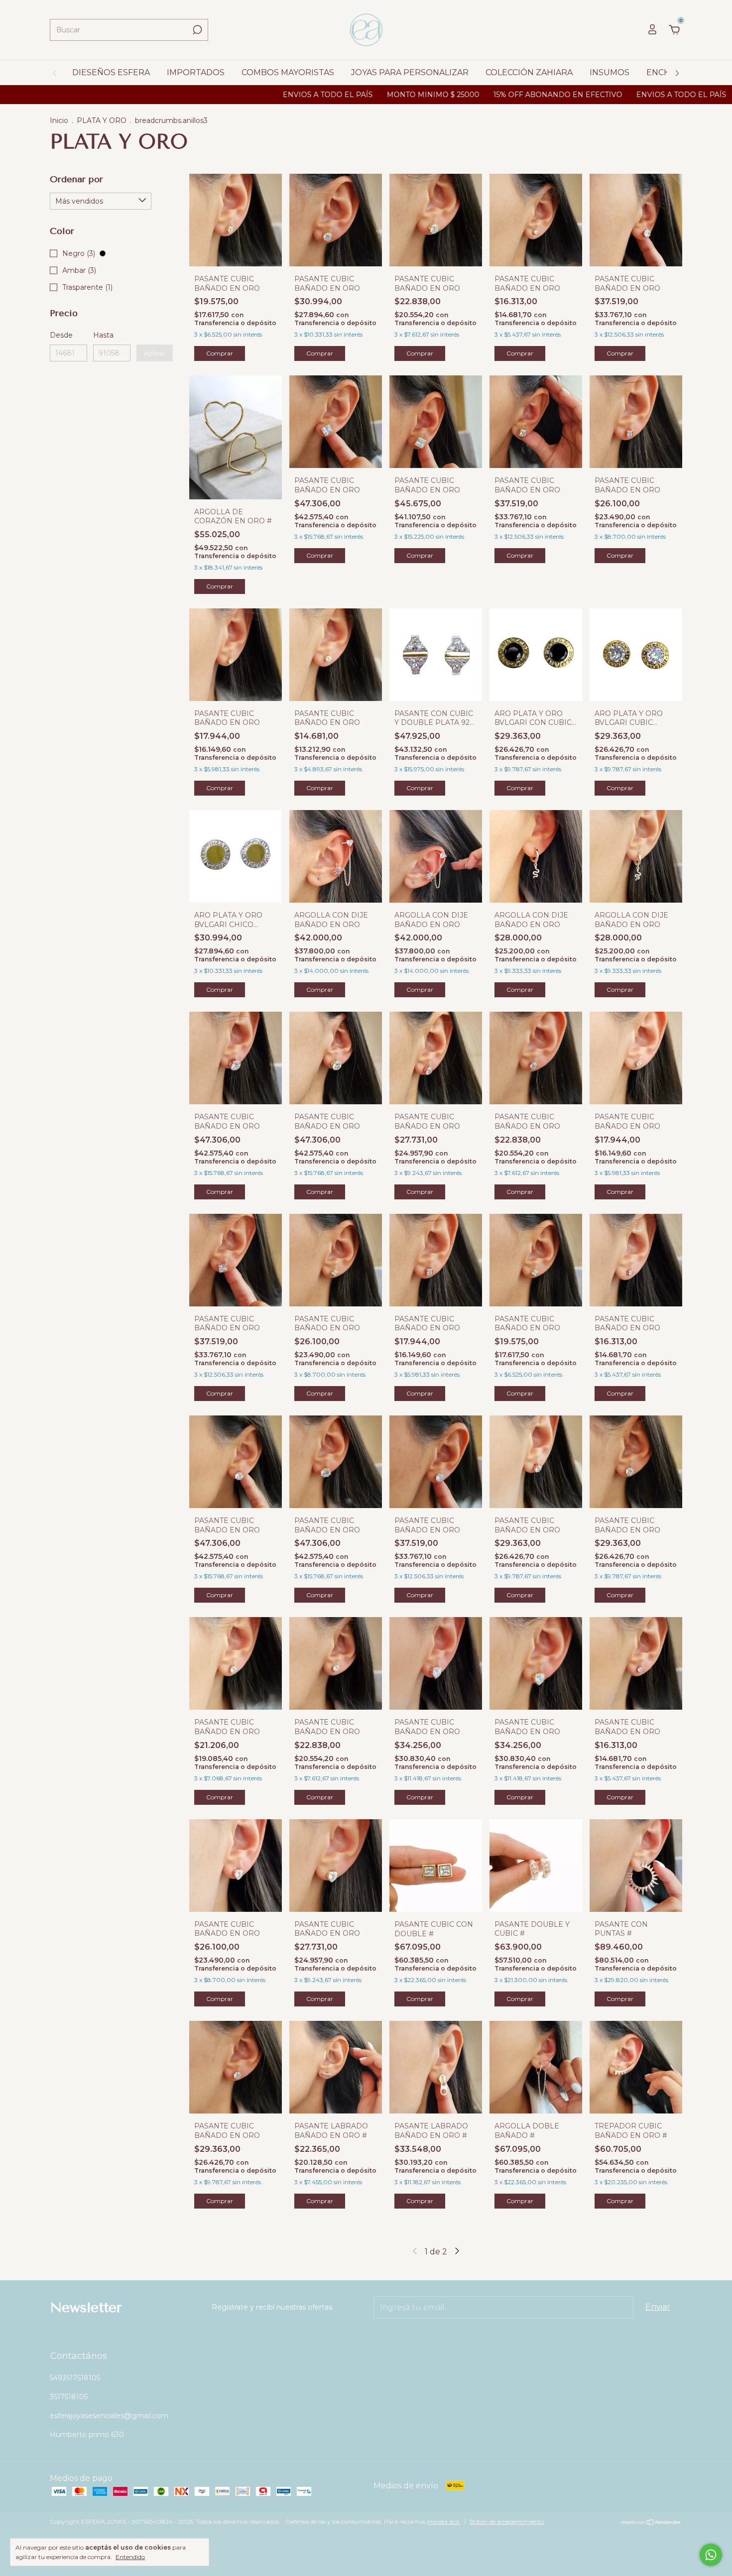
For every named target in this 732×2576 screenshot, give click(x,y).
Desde (61, 335)
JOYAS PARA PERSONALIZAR (410, 72)
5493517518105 (75, 2378)
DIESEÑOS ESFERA (111, 72)
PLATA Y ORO (102, 120)
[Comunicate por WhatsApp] (711, 2555)
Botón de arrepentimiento (507, 2521)
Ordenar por (76, 179)
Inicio (59, 120)
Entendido (130, 2557)
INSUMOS (610, 72)
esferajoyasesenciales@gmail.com (109, 2416)
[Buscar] (196, 30)
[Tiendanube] (651, 2523)
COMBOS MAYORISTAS (288, 72)
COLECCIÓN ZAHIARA (529, 72)
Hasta (103, 335)
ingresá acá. (444, 2521)
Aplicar (155, 353)
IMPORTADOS (196, 72)
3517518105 (69, 2397)
